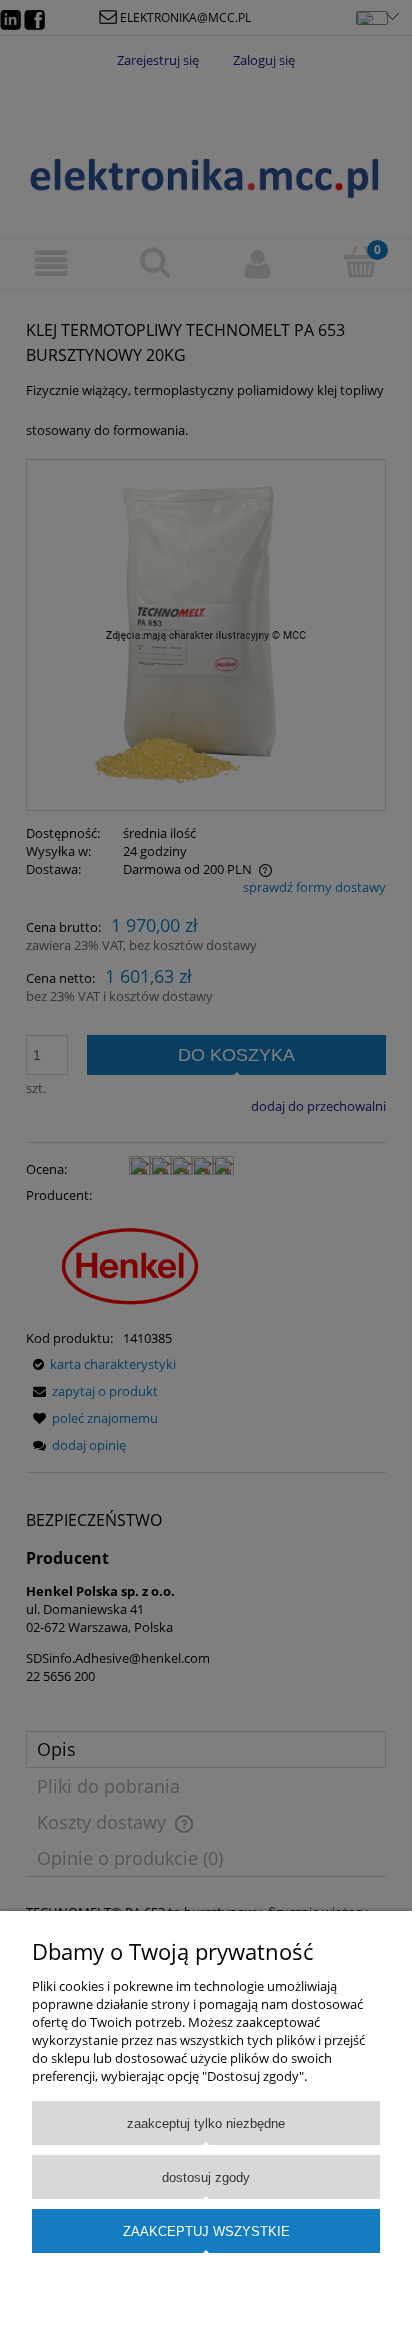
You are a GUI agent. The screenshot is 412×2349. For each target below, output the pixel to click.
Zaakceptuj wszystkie (206, 2231)
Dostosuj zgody (206, 2177)
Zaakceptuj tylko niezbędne (206, 2123)
